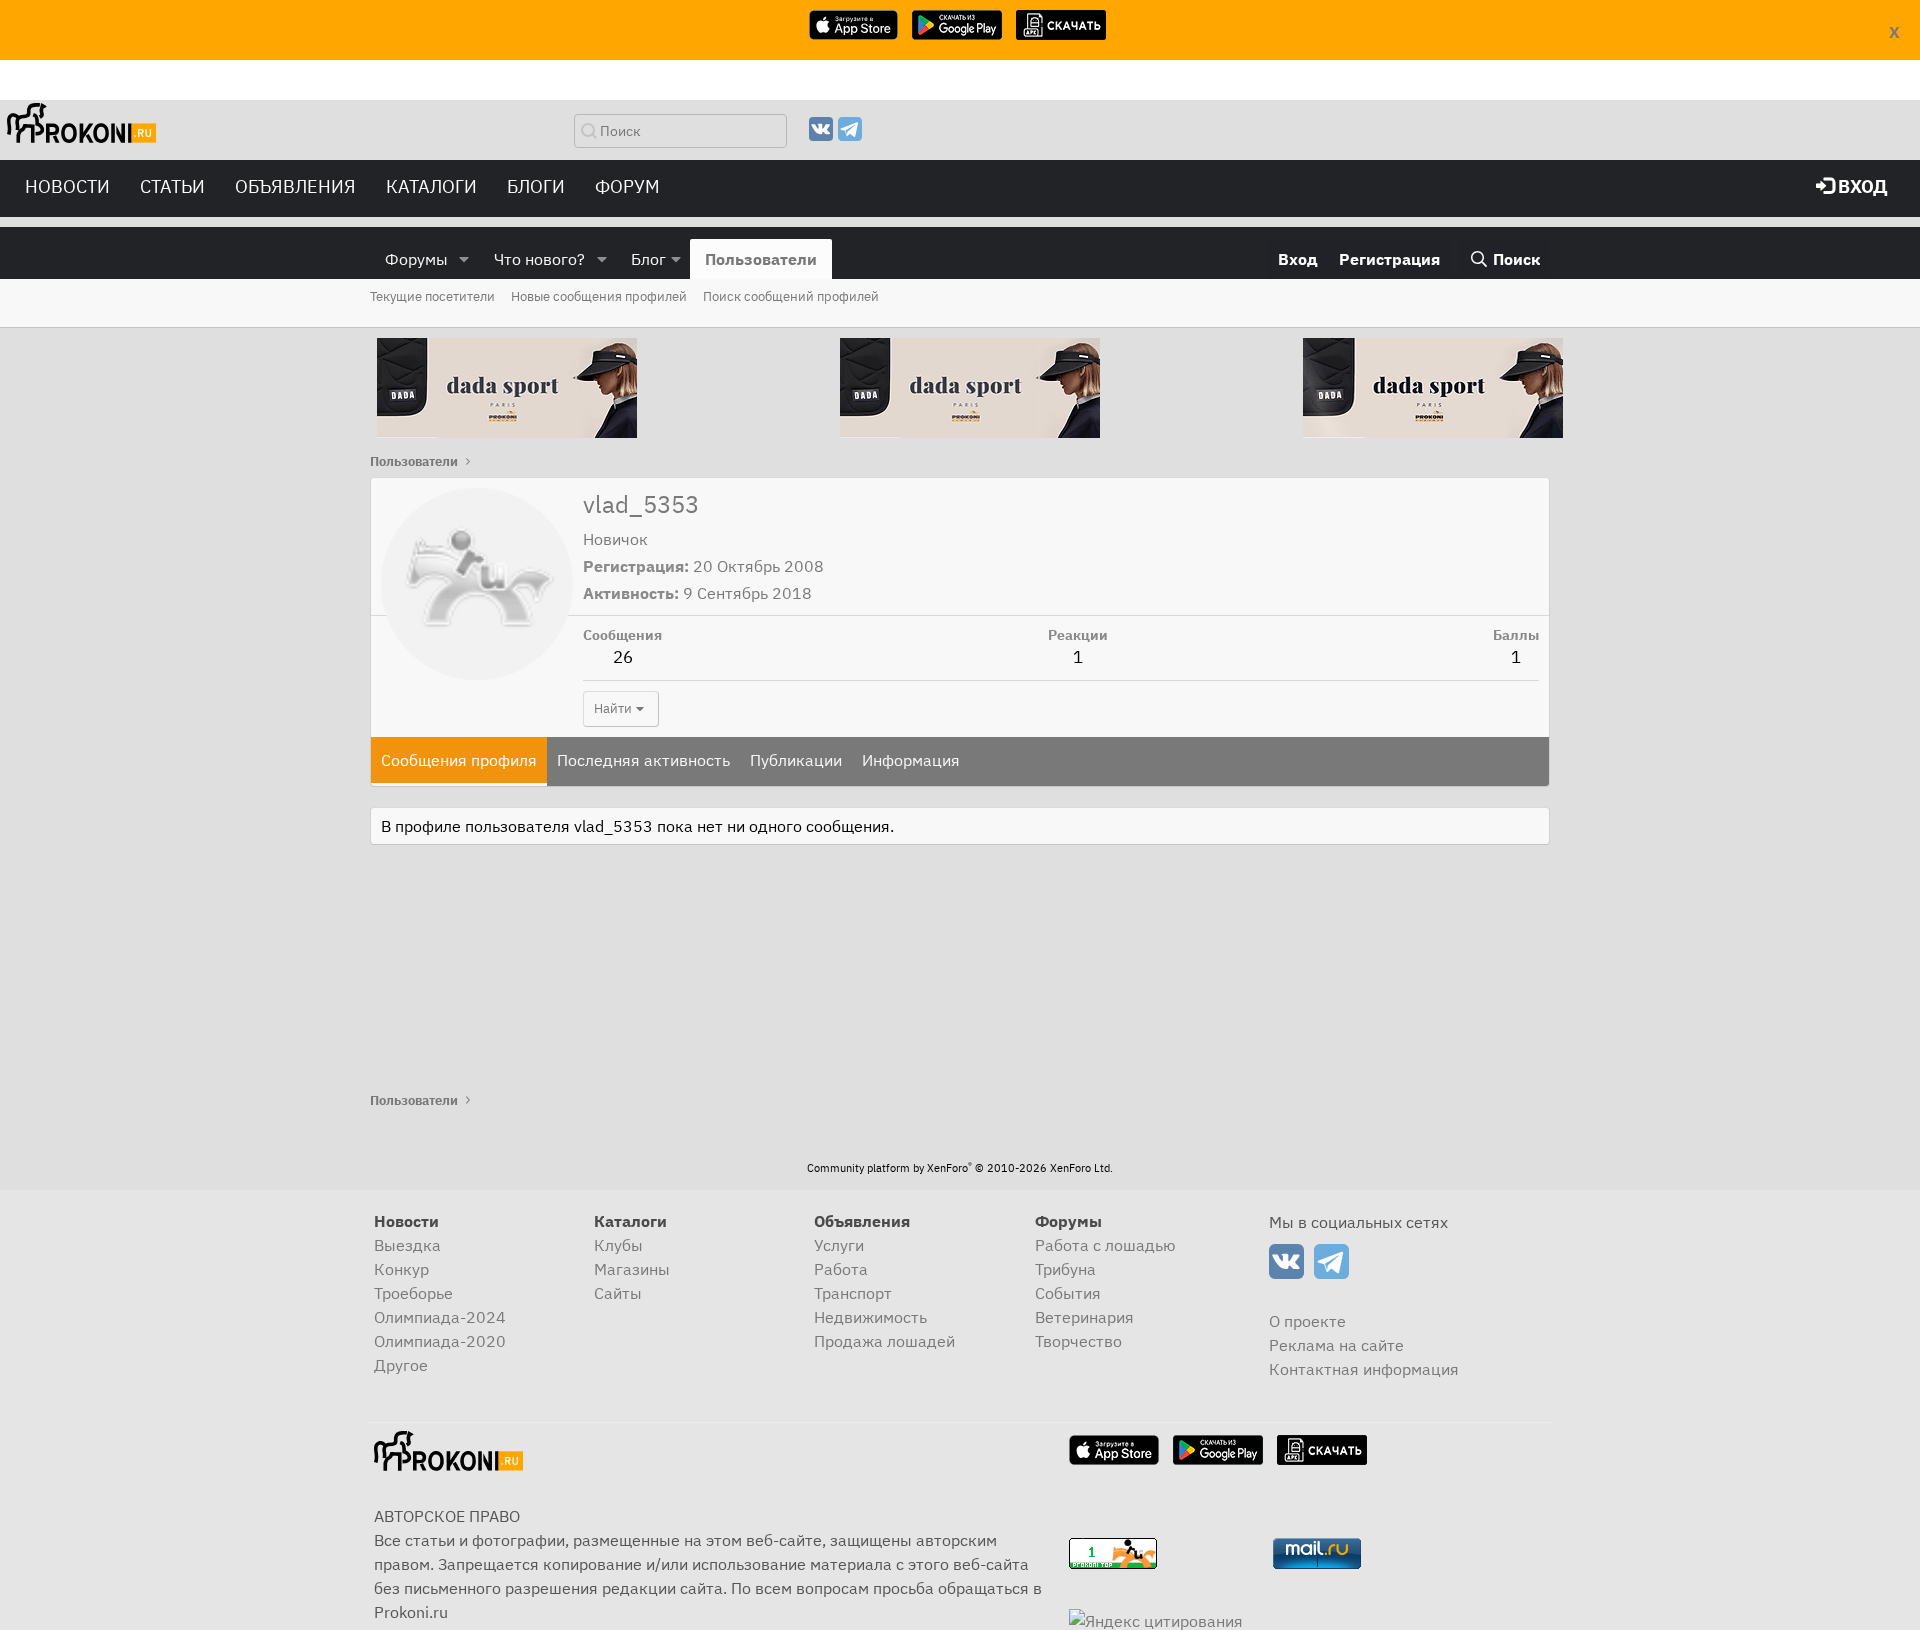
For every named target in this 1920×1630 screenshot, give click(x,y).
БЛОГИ (536, 186)
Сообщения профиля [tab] (459, 760)
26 (623, 657)
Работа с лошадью (1105, 1245)
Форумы (416, 259)
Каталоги (431, 186)
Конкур (401, 1269)
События (1068, 1293)
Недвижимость (870, 1317)
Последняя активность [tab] (643, 760)
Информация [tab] (911, 760)
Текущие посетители (432, 296)
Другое (401, 1365)
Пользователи (761, 259)
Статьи (172, 186)
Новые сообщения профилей (599, 296)
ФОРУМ (627, 186)
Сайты (618, 1293)
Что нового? (539, 259)
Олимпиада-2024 (440, 1317)
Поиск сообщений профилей (791, 296)
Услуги (839, 1245)
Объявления (295, 186)
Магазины (632, 1269)
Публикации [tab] (796, 760)
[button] (464, 259)
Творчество (1078, 1341)
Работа (841, 1269)
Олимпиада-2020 (440, 1341)
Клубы (618, 1245)
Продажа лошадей (884, 1341)
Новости (67, 186)
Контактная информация (1364, 1369)
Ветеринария (1084, 1317)
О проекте (1307, 1321)
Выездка (407, 1245)
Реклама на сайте (1336, 1345)
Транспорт (853, 1293)
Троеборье (413, 1293)
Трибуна (1065, 1269)
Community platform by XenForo (960, 1168)
